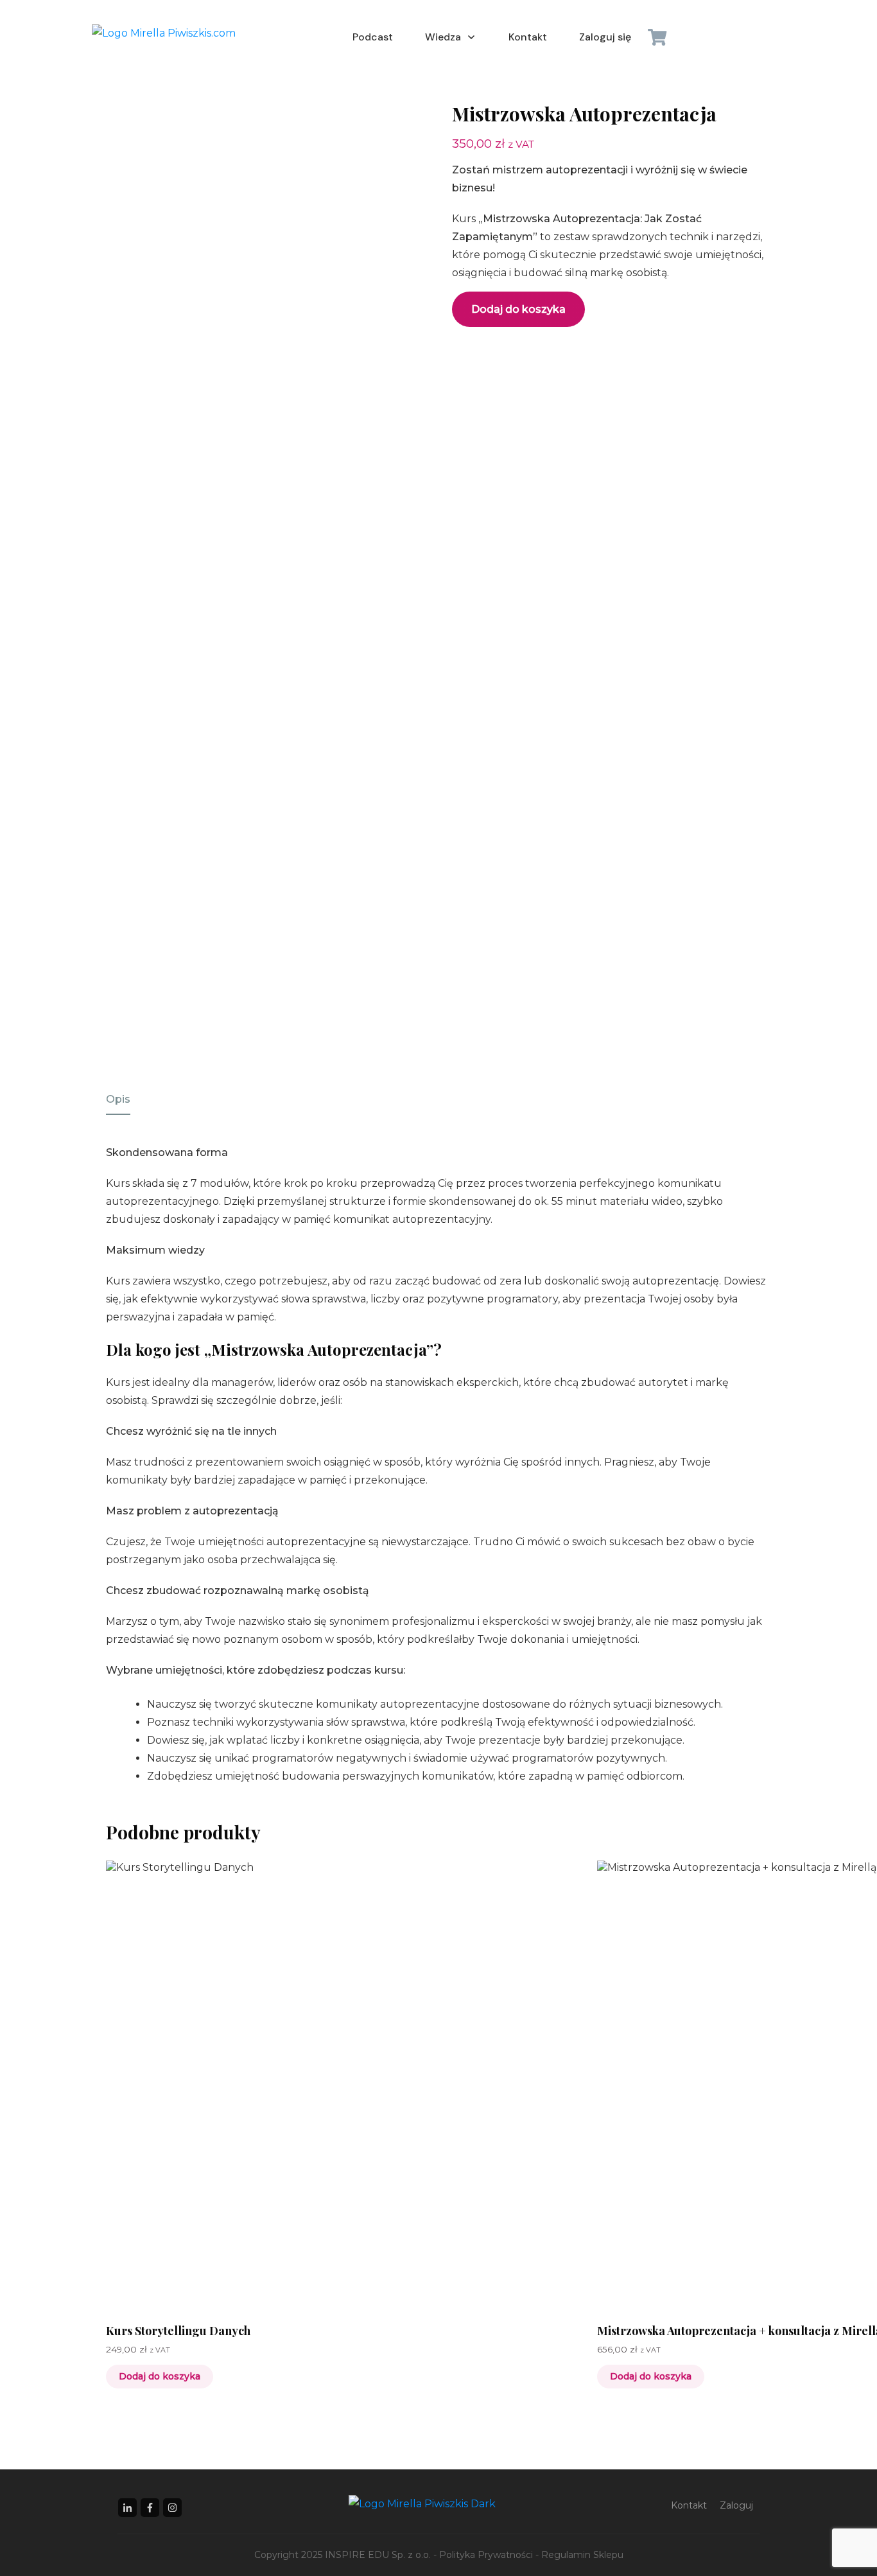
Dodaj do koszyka (518, 309)
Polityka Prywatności (486, 2555)
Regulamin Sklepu (582, 2555)
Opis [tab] (118, 1099)
